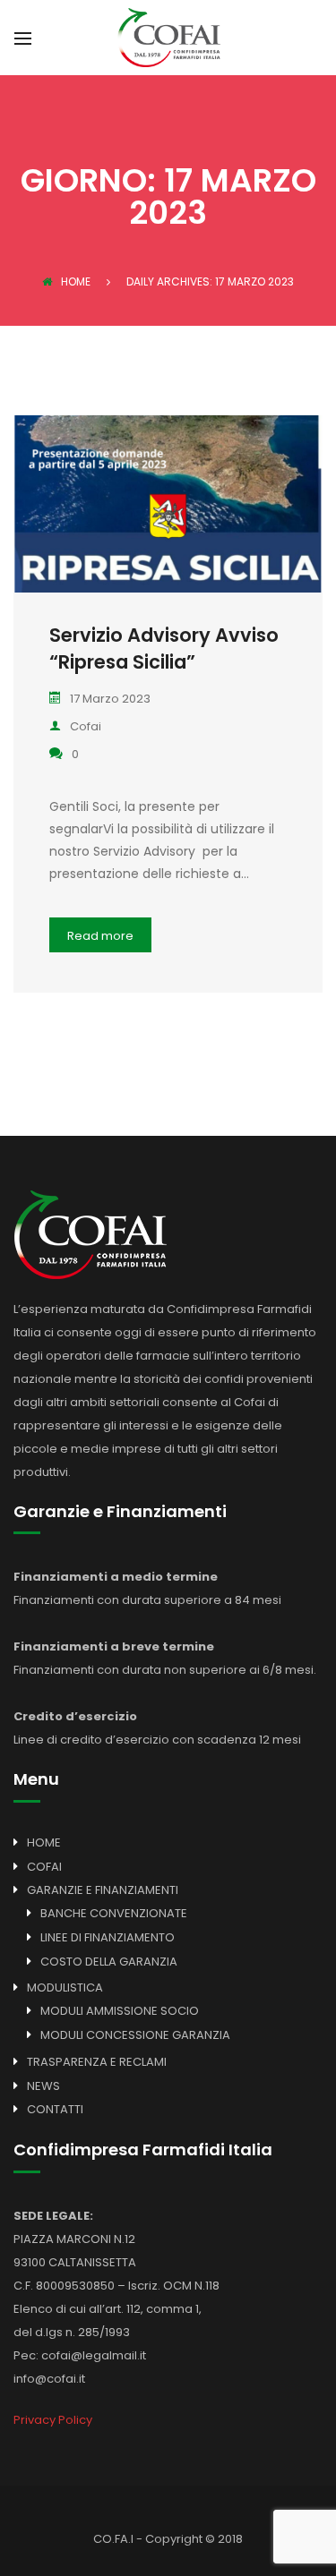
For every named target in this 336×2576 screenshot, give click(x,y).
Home (76, 281)
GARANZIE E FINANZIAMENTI (103, 1890)
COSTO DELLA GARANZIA (109, 1962)
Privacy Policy (53, 2420)
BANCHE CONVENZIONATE (114, 1913)
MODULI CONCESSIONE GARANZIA (135, 2035)
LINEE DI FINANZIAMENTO (108, 1937)
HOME (44, 1842)
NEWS (43, 2086)
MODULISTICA (65, 1987)
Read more (100, 936)
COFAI (44, 1867)
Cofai (86, 726)
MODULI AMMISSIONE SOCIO (120, 2011)
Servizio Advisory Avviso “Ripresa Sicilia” (164, 648)
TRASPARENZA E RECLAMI (97, 2062)
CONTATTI (55, 2109)
